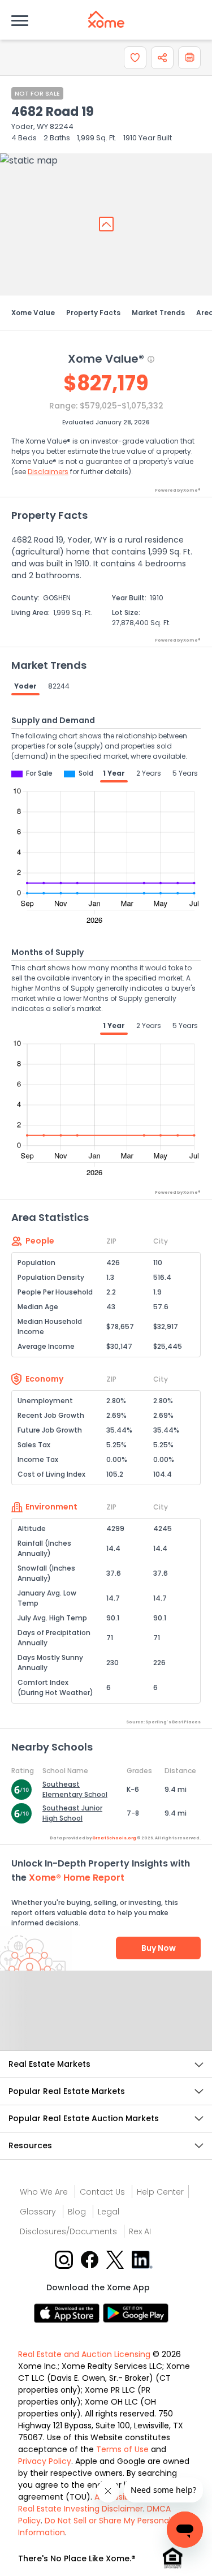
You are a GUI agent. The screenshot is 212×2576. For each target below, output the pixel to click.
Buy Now (159, 1948)
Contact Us (102, 2192)
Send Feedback (106, 2022)
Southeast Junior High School (72, 1813)
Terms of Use (122, 2449)
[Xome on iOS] (68, 2313)
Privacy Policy (45, 2461)
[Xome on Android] (136, 2313)
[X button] (116, 2259)
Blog (77, 2212)
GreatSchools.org (114, 1838)
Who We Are (44, 2192)
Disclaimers (48, 472)
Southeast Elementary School (75, 1789)
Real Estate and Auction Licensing (84, 2354)
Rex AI (140, 2231)
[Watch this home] (135, 58)
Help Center (160, 2192)
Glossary (38, 2212)
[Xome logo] (106, 19)
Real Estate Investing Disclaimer (81, 2509)
